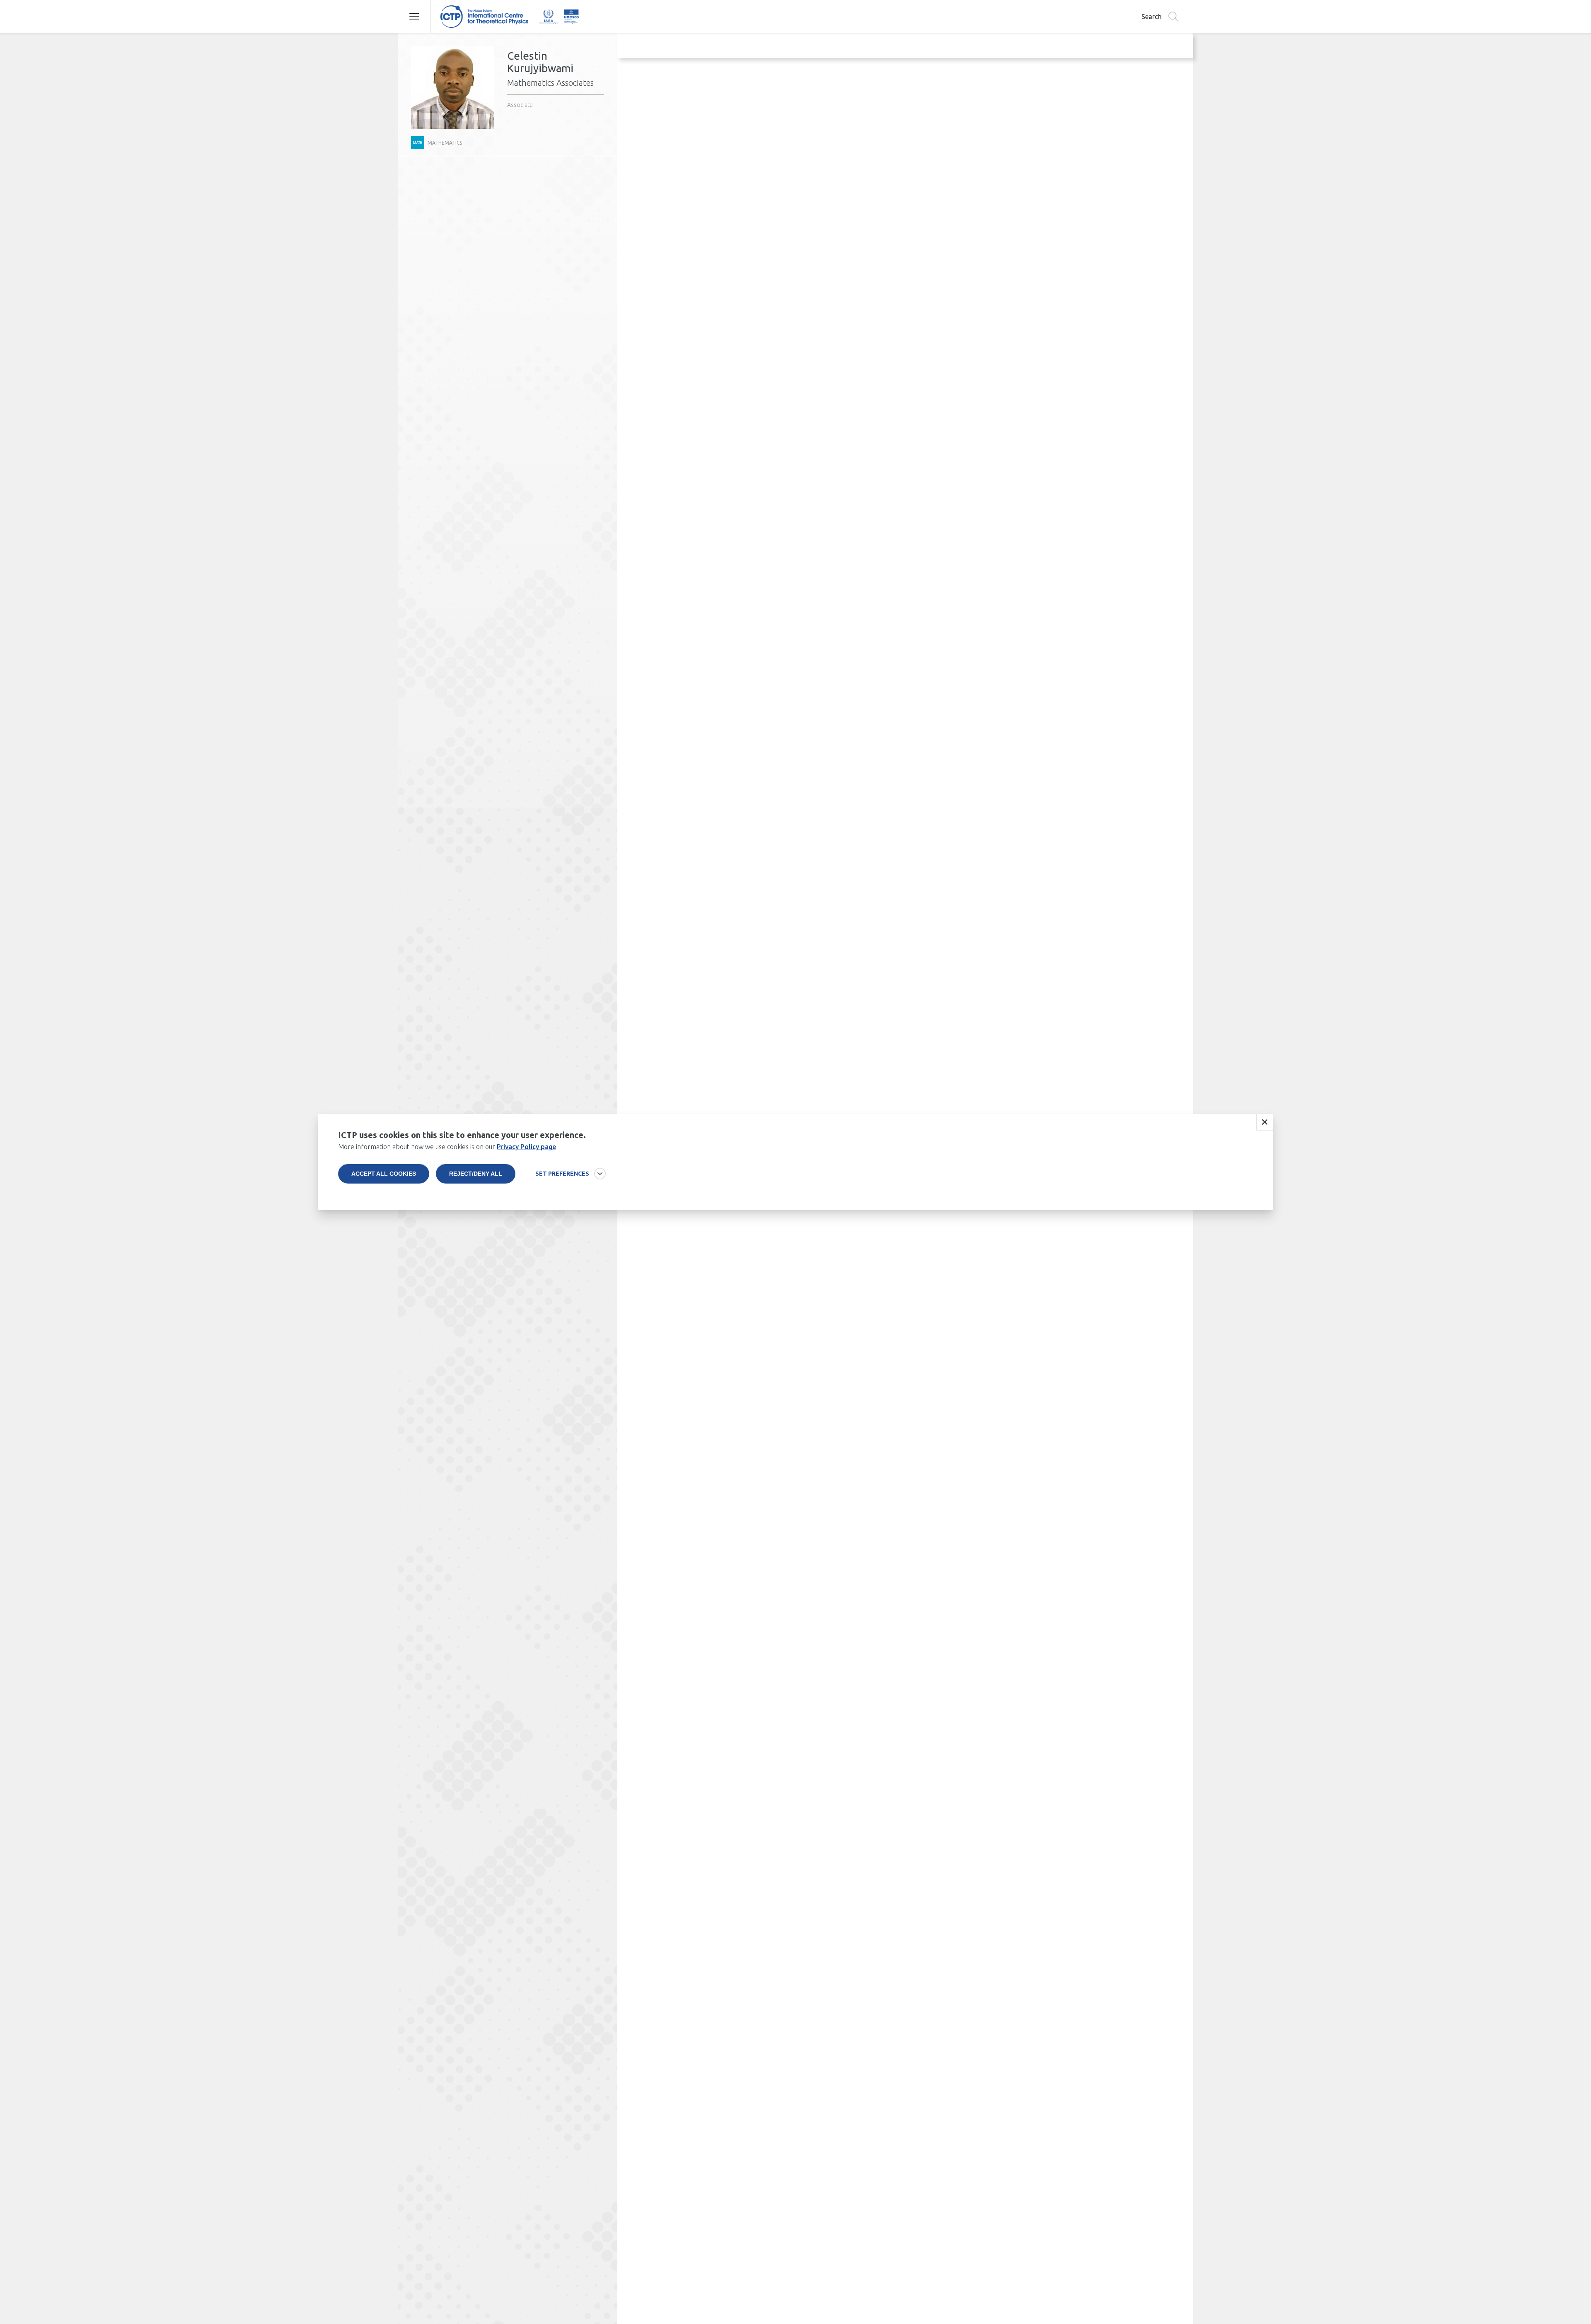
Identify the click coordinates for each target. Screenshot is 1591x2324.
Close (1265, 1122)
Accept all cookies (384, 1174)
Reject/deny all (476, 1174)
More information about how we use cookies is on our (447, 1147)
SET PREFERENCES (562, 1174)
